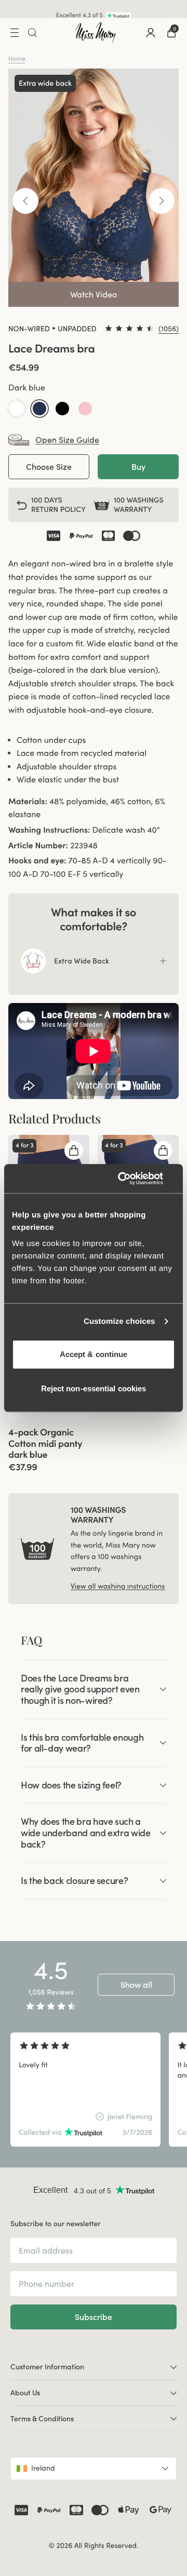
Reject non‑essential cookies (94, 1388)
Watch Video (94, 294)
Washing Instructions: (49, 830)
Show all (136, 1985)
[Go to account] (151, 33)
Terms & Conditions (42, 2419)
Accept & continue (94, 1354)
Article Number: (38, 846)
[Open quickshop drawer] (74, 1150)
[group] (85, 2090)
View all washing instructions (118, 1586)
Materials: (28, 802)
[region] (94, 2090)
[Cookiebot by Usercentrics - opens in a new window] (132, 1178)
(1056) (169, 329)
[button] (17, 409)
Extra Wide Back (82, 961)
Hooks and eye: (37, 861)
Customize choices (119, 1321)
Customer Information (47, 2367)
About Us (25, 2393)
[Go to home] (96, 33)
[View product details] (49, 1447)
